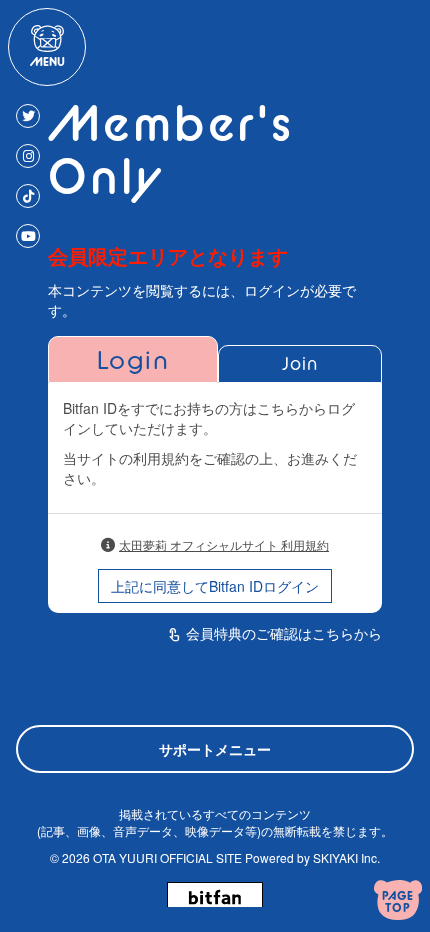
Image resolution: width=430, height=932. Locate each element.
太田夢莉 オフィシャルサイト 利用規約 (224, 544)
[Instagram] (28, 156)
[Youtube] (28, 236)
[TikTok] (28, 196)
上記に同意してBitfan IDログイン (215, 586)
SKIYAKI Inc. (346, 857)
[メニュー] (47, 47)
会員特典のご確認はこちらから (284, 633)
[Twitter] (28, 116)
